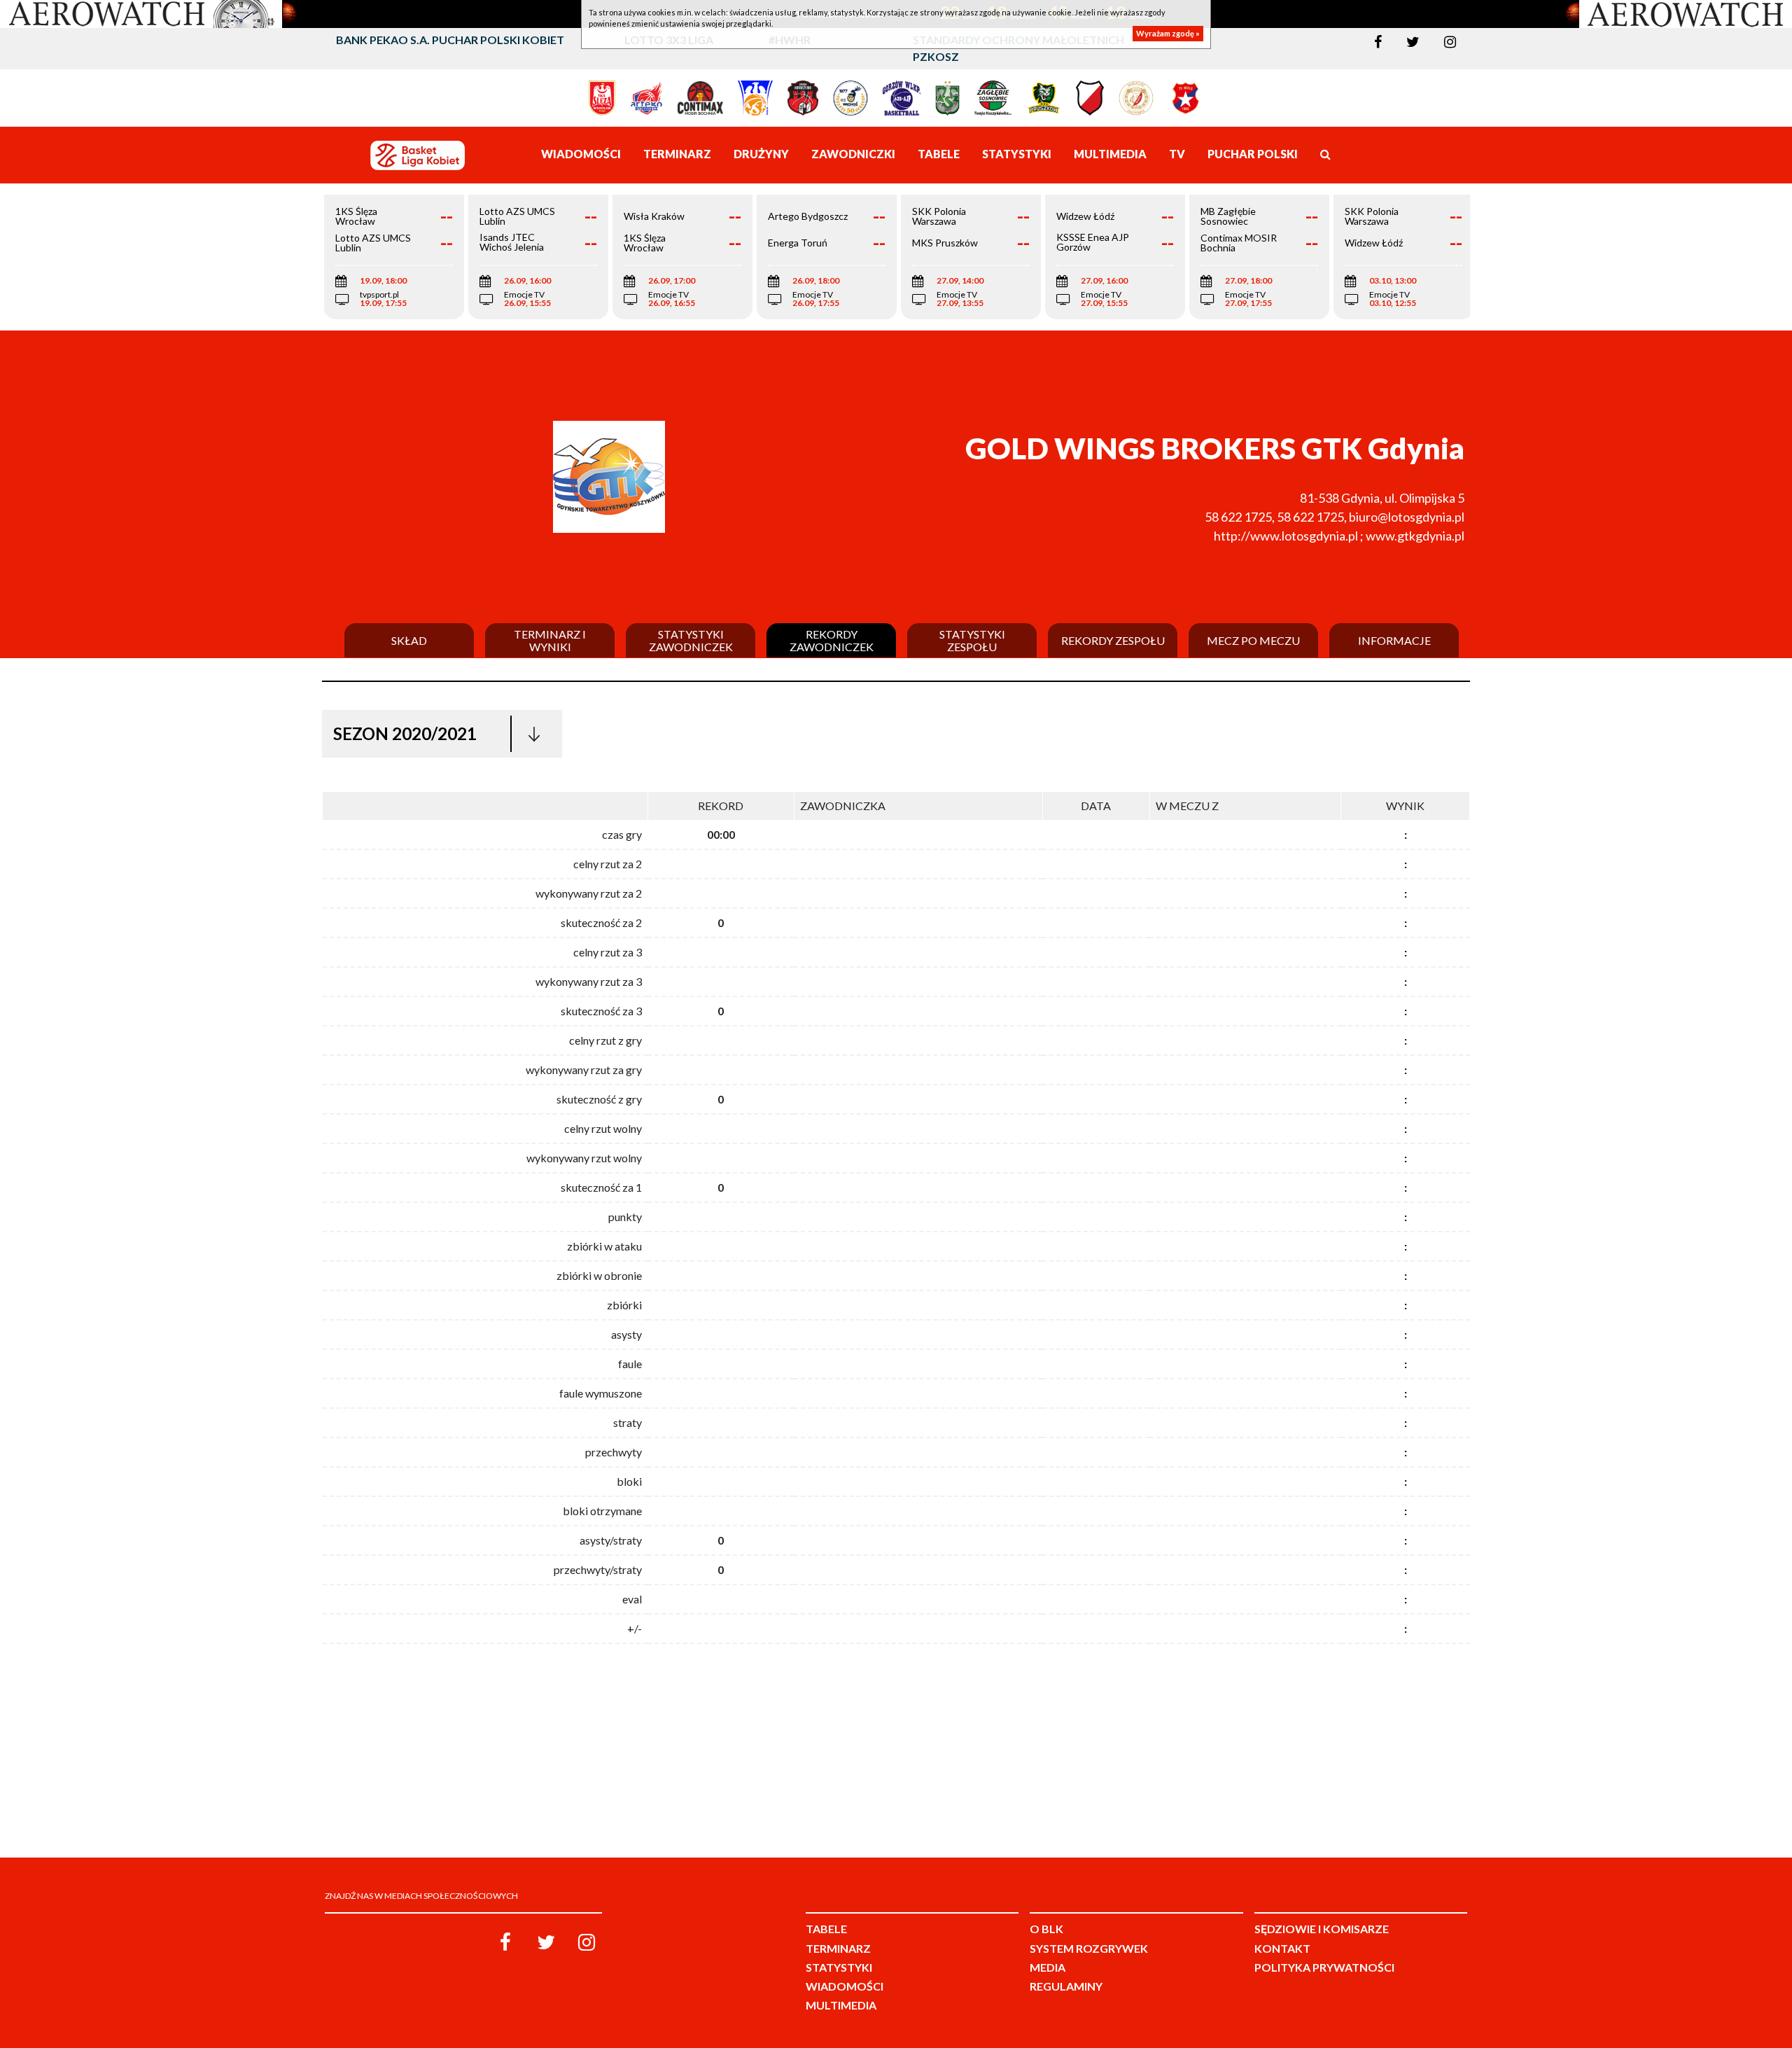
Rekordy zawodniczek (832, 640)
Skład (409, 641)
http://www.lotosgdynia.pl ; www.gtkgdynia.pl (1339, 536)
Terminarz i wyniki (550, 640)
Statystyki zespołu (972, 640)
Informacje (1394, 641)
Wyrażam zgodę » (1168, 33)
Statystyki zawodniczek (691, 640)
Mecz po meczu (1253, 641)
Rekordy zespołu (1113, 641)
